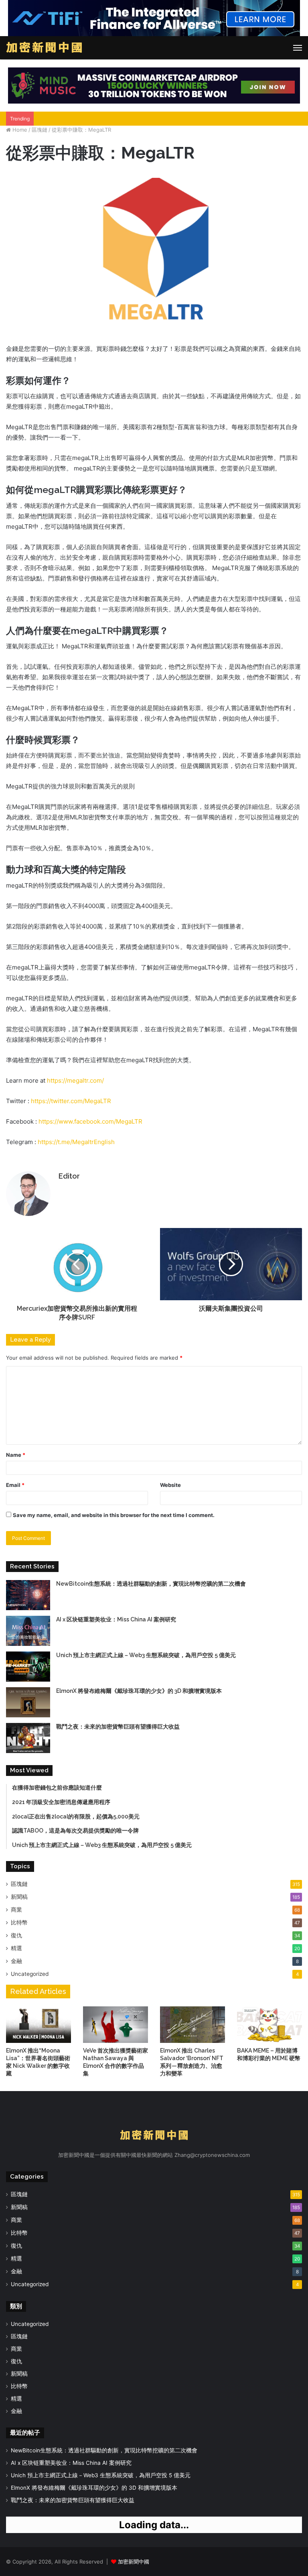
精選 (16, 1948)
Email (15, 1485)
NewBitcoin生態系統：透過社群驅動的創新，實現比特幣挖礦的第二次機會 (151, 1584)
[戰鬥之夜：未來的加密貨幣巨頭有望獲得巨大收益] (28, 1738)
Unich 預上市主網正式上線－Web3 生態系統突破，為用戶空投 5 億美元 (146, 1655)
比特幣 (19, 1922)
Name (16, 1455)
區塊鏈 (40, 130)
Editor (69, 1176)
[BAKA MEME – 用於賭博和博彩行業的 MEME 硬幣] (269, 2025)
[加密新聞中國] (44, 48)
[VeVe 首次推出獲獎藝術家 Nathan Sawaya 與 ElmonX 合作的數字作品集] (115, 2025)
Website (170, 1485)
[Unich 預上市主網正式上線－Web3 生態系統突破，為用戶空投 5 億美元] (28, 1667)
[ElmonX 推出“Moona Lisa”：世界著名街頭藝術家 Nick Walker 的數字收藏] (38, 2025)
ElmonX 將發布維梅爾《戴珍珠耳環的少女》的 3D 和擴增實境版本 (139, 1691)
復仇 (16, 1935)
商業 (16, 1910)
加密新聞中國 (134, 2562)
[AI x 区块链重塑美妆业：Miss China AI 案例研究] (28, 1631)
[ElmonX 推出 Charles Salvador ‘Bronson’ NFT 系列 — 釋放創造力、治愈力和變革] (192, 2025)
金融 (16, 1961)
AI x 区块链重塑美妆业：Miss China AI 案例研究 (116, 1619)
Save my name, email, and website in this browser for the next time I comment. (114, 1515)
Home (19, 130)
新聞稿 (19, 1897)
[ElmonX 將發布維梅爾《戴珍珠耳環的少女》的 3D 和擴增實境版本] (28, 1702)
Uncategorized (30, 1974)
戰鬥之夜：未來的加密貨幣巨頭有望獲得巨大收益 (118, 1727)
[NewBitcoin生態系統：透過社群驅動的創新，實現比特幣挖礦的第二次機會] (28, 1595)
